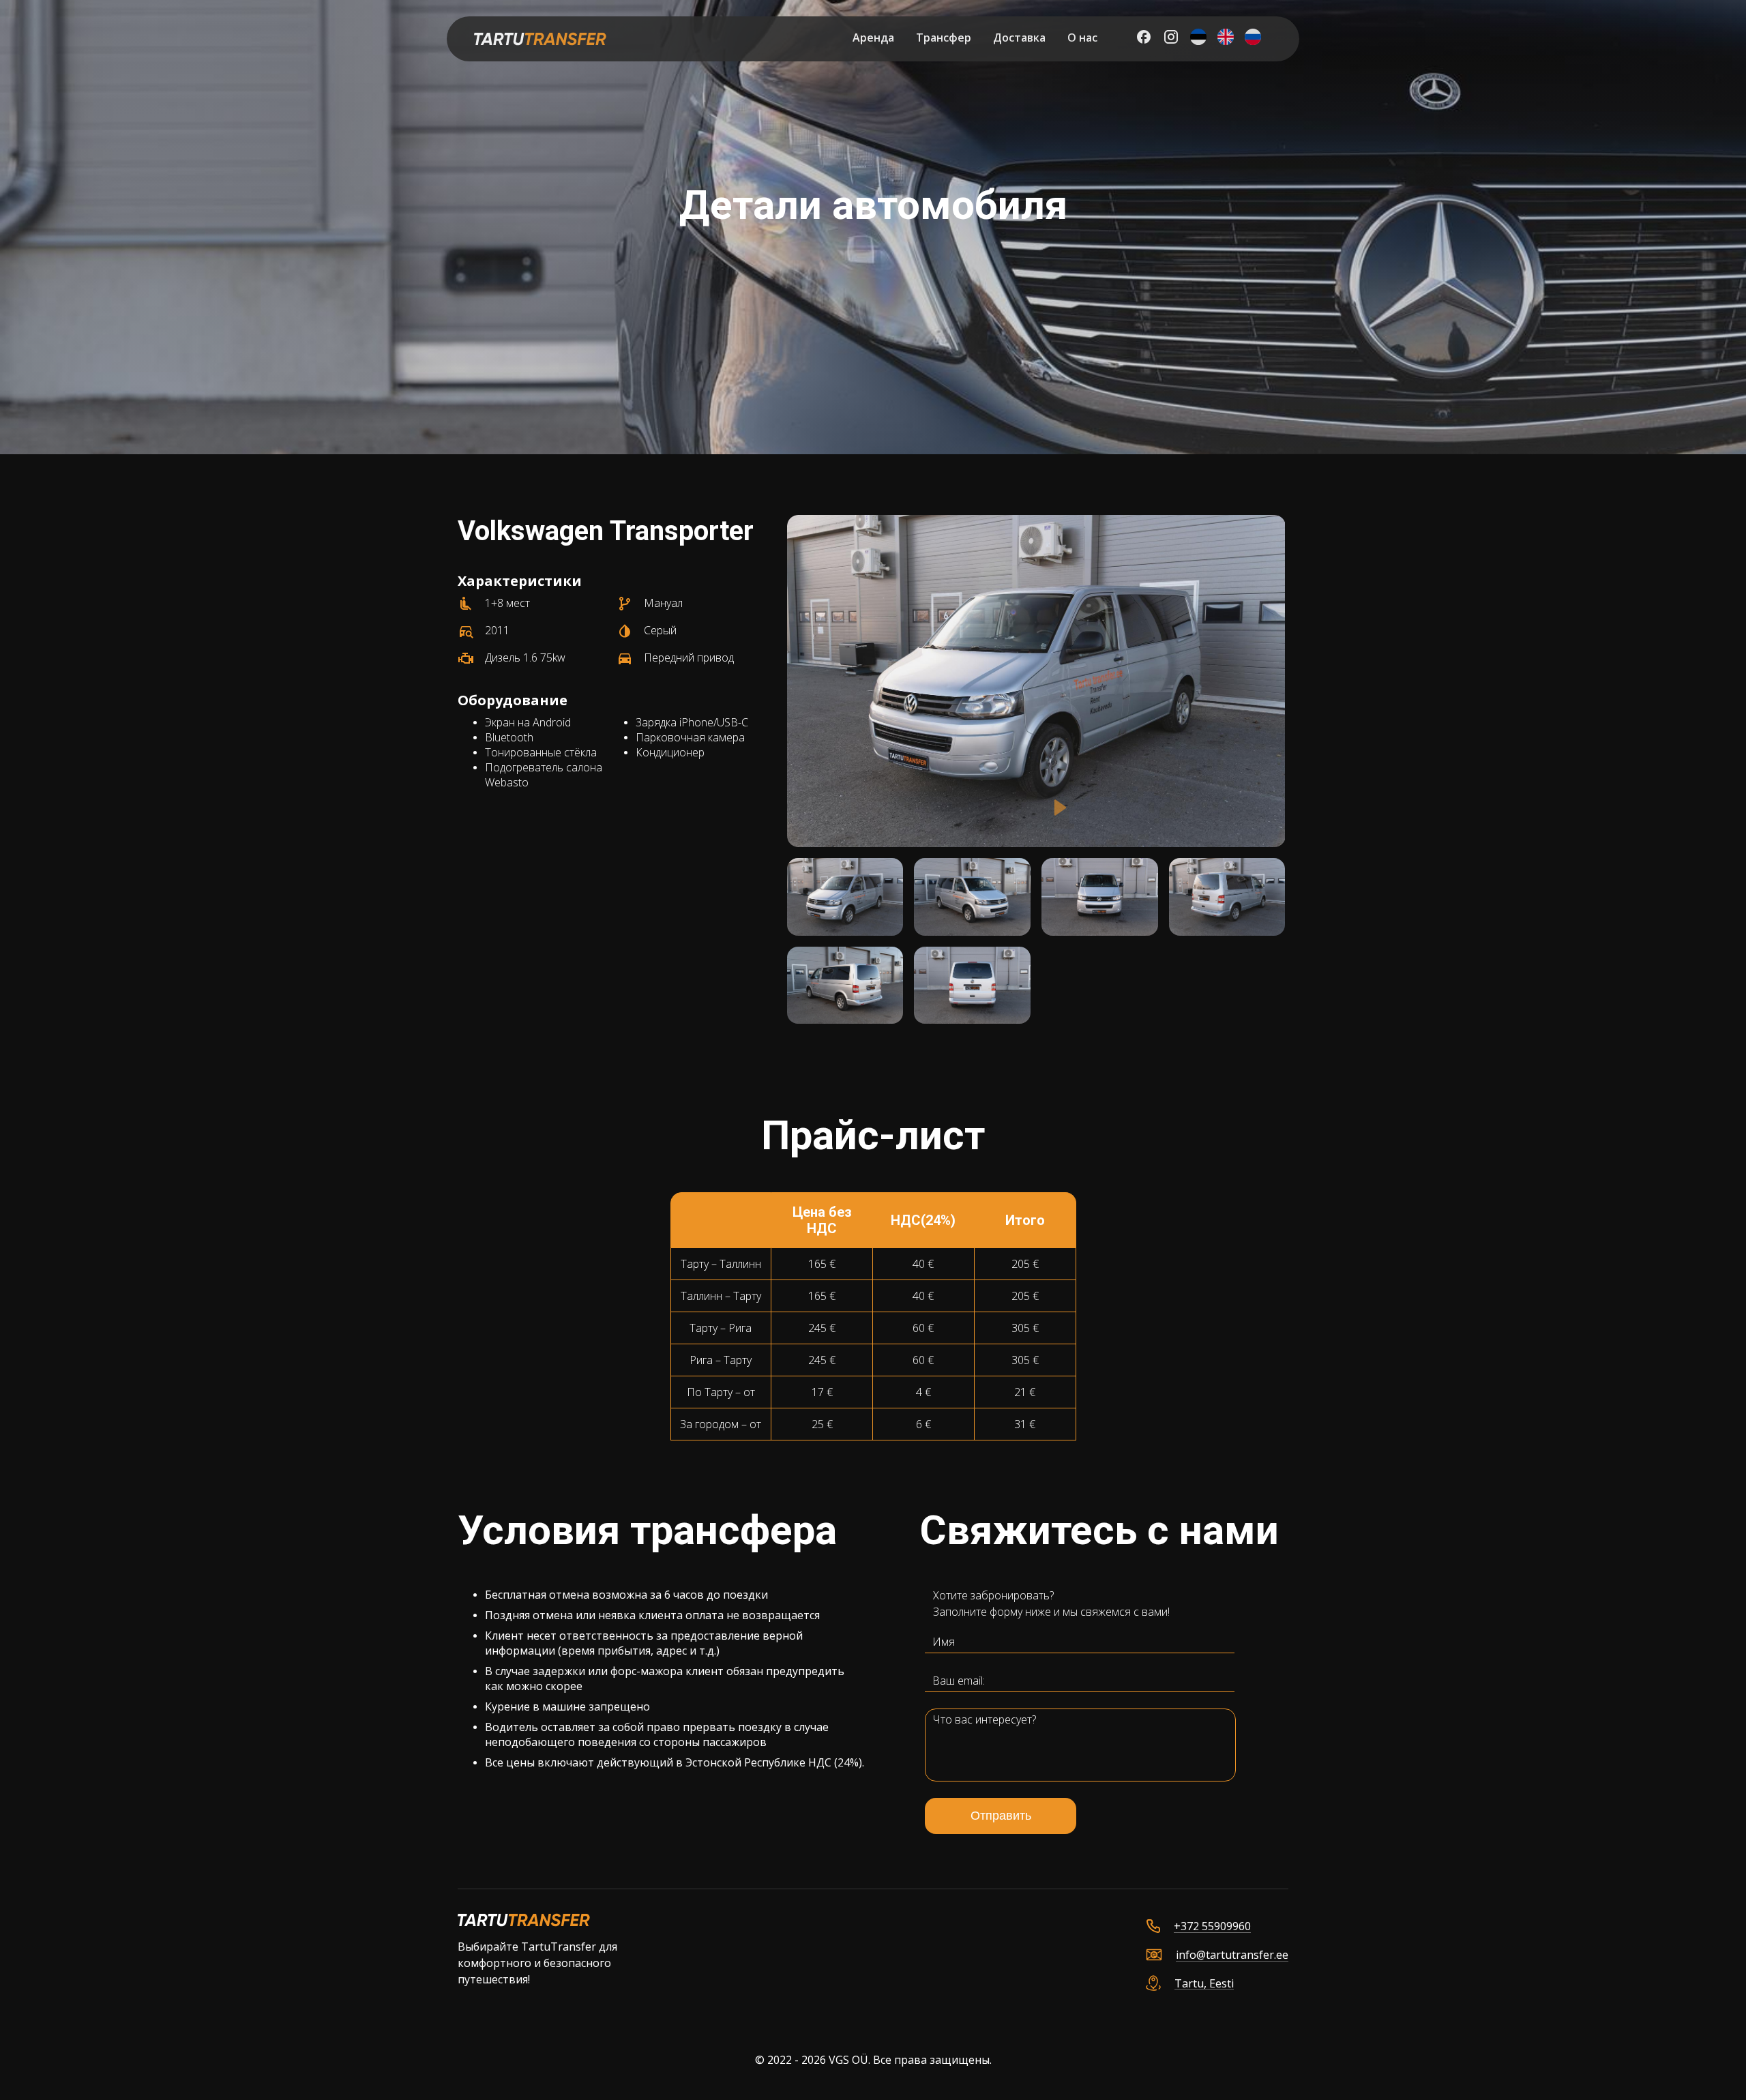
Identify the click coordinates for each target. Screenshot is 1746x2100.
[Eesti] (1198, 39)
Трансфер (944, 38)
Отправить (1001, 1816)
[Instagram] (1171, 39)
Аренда (873, 38)
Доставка (1019, 38)
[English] (1226, 39)
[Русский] (1253, 39)
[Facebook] (1144, 39)
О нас (1082, 38)
